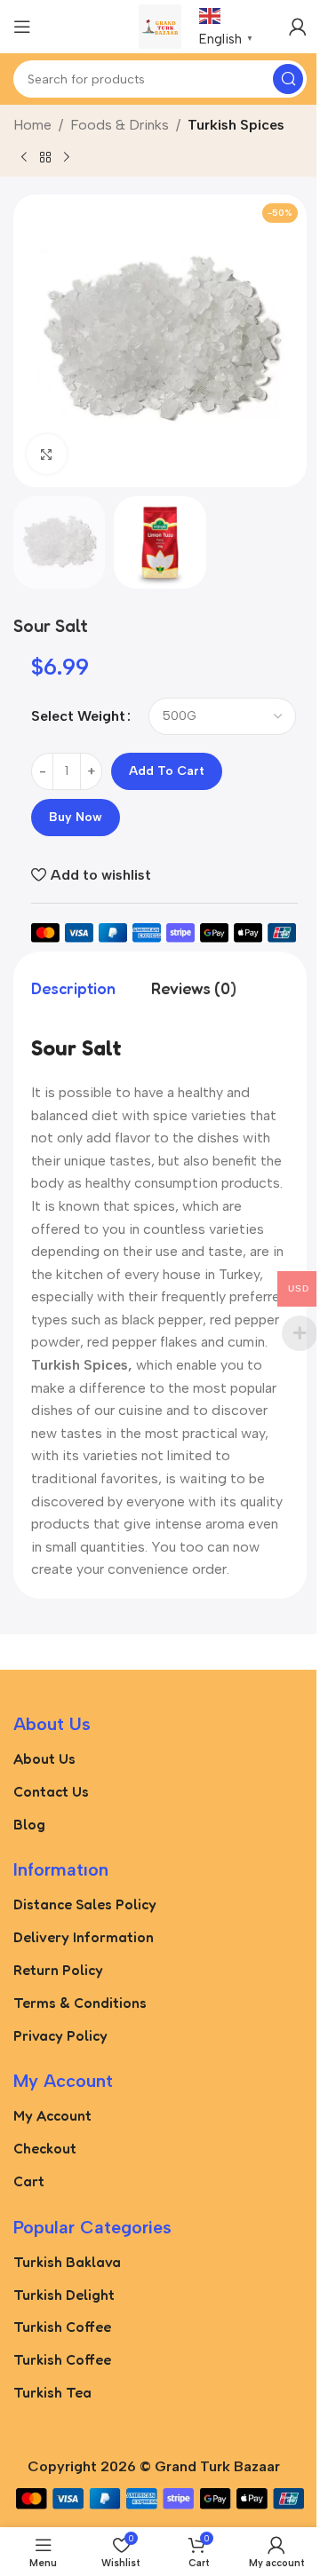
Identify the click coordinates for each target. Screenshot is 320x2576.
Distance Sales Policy (85, 1904)
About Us (44, 1758)
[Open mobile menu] (22, 27)
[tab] (73, 988)
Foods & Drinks (120, 125)
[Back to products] (45, 157)
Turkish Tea (52, 2392)
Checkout (45, 2148)
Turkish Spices (236, 125)
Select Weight (78, 716)
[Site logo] (160, 25)
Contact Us (51, 1791)
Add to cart (167, 771)
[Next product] (67, 157)
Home (32, 125)
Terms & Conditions (80, 2003)
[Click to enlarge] (47, 454)
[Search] (288, 79)
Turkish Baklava (67, 2262)
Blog (29, 1824)
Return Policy (58, 1970)
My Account (52, 2115)
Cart (29, 2181)
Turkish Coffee (62, 2327)
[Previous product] (24, 157)
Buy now (76, 817)
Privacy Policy (60, 2035)
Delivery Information (84, 1937)
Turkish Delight (64, 2295)
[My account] (298, 27)
